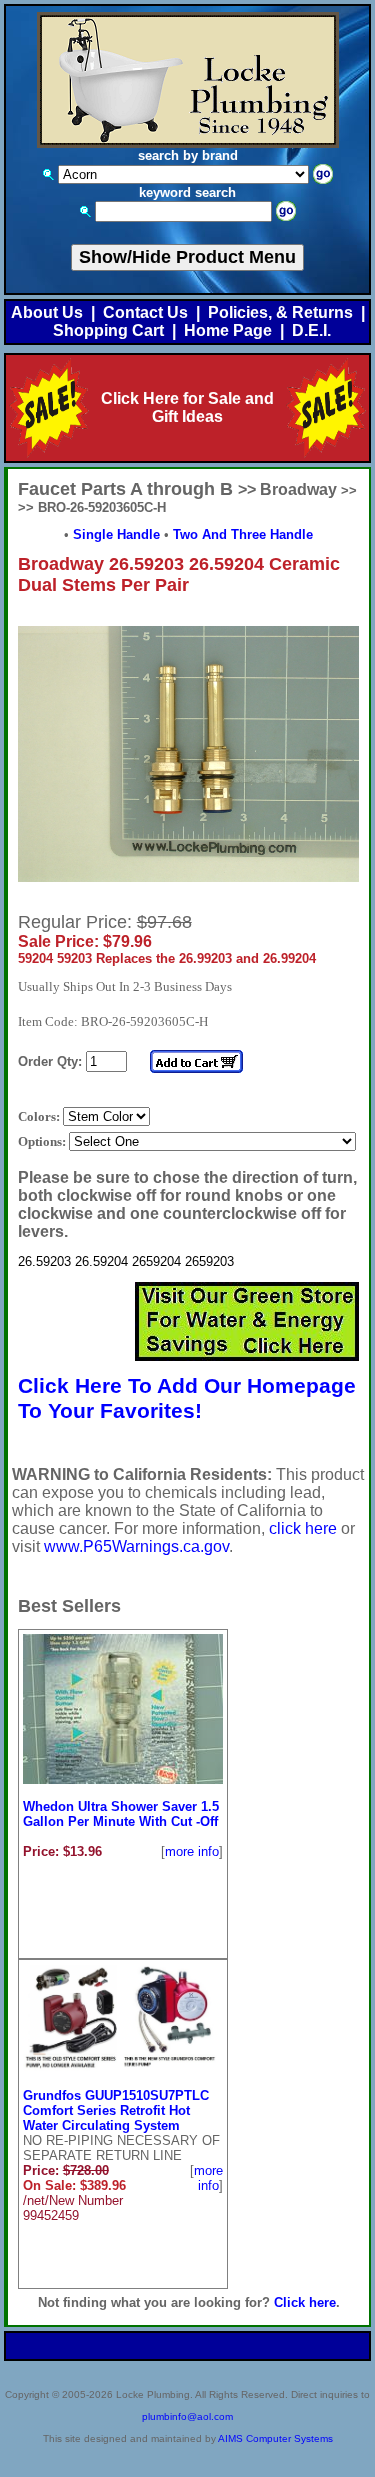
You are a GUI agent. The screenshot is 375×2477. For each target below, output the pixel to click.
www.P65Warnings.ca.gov (136, 1546)
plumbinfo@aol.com (187, 2416)
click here (303, 1528)
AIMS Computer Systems (275, 2438)
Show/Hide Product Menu (187, 257)
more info (192, 1851)
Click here (305, 2302)
